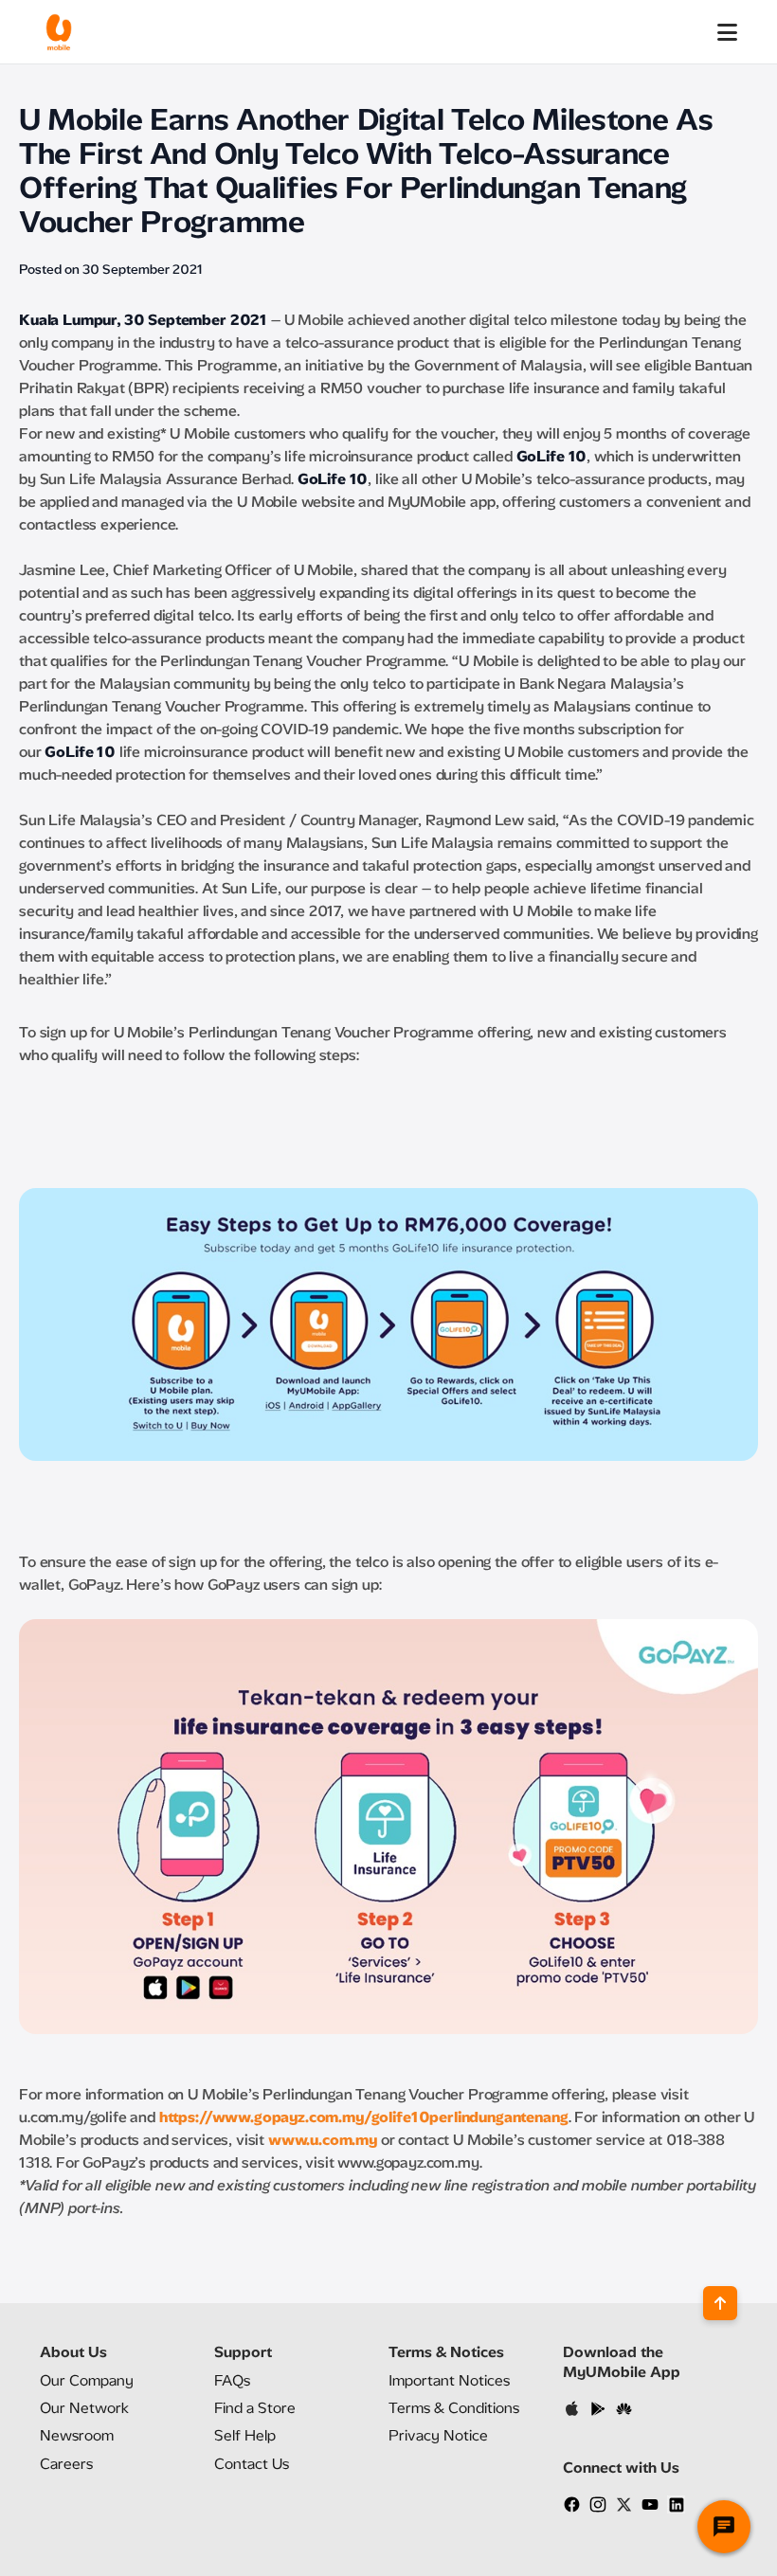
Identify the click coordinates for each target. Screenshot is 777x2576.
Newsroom (77, 2435)
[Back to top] (720, 2303)
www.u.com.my (323, 2140)
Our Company (87, 2380)
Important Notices (449, 2380)
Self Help (245, 2435)
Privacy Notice (438, 2435)
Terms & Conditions (454, 2408)
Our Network (84, 2408)
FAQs (232, 2380)
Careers (66, 2464)
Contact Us (252, 2464)
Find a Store (255, 2408)
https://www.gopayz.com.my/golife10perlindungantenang (364, 2117)
